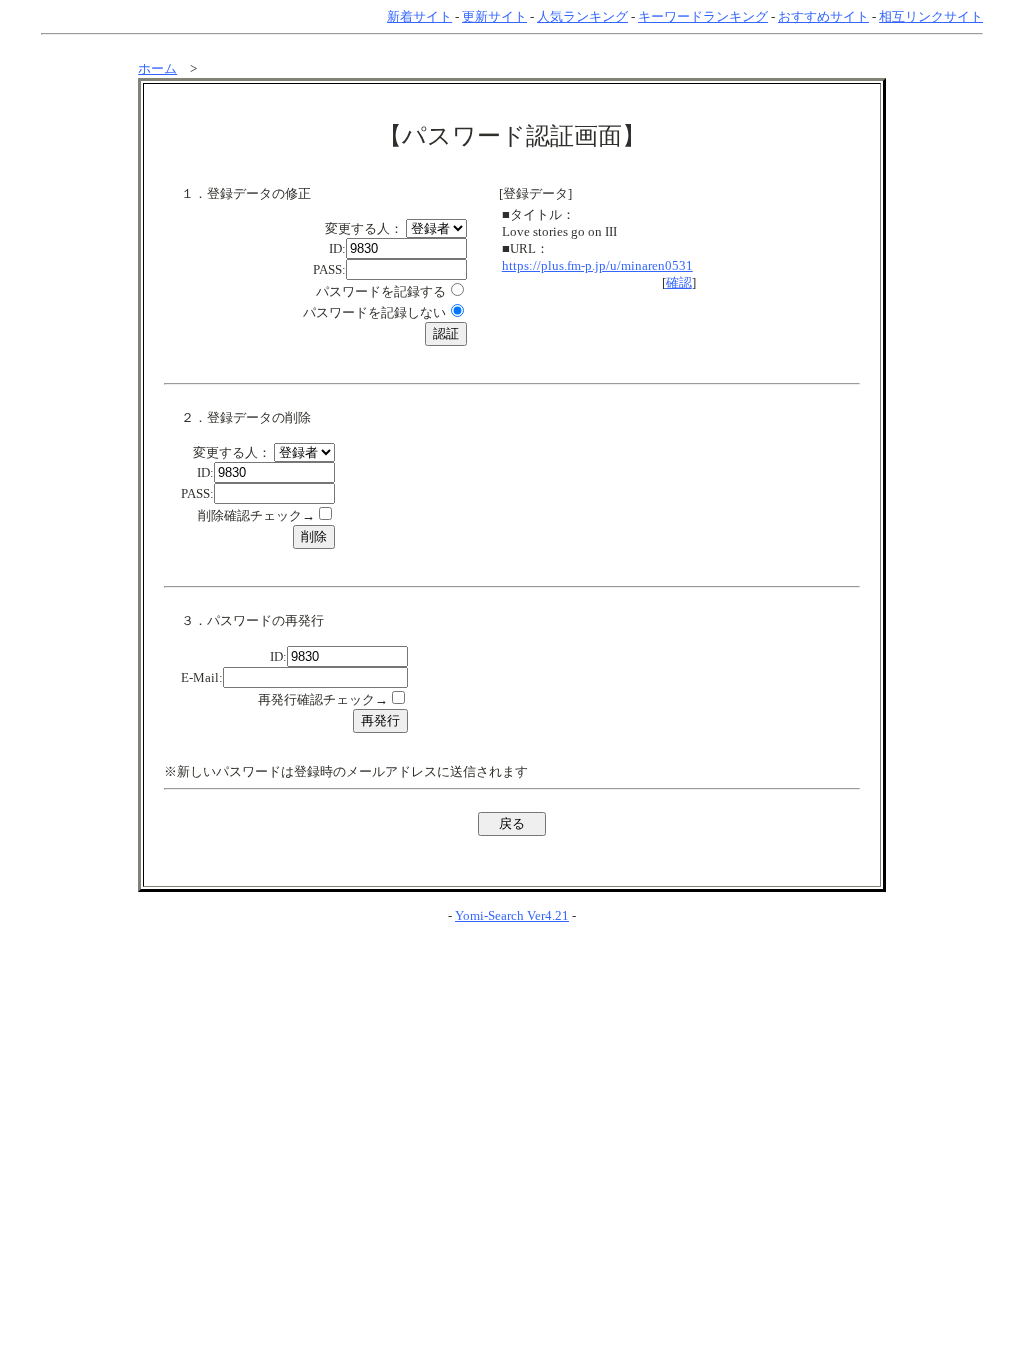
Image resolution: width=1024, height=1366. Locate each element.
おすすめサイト (823, 16)
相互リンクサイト (931, 16)
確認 (679, 282)
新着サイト (419, 16)
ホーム (157, 68)
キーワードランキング (703, 16)
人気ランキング (582, 16)
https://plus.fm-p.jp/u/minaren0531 (597, 265)
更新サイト (494, 16)
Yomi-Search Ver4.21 (512, 915)
